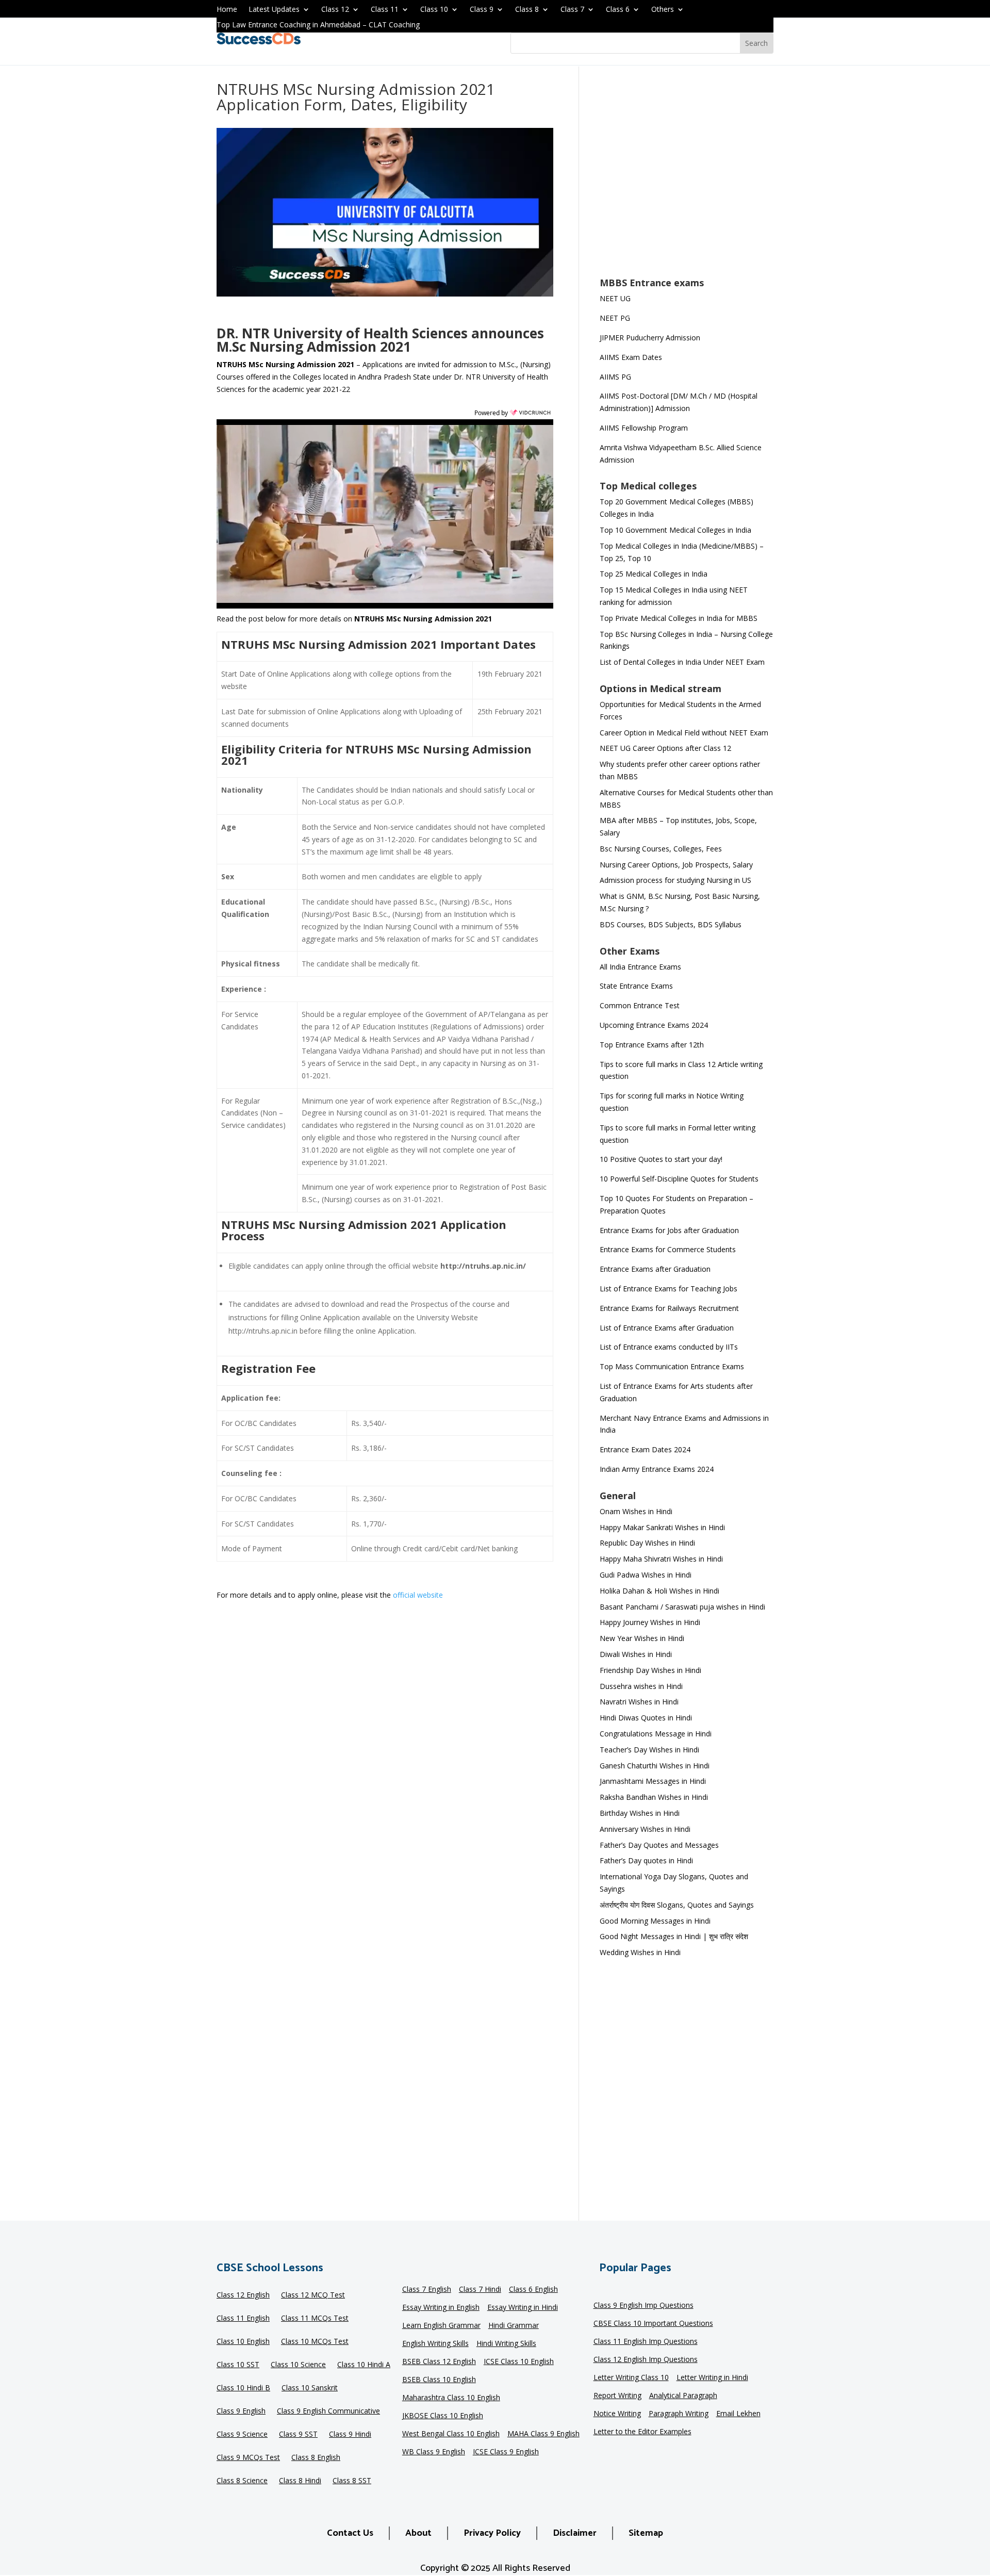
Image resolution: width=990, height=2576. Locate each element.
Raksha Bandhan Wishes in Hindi (654, 1797)
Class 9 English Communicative (328, 2411)
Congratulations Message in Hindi (656, 1734)
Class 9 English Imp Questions (643, 2306)
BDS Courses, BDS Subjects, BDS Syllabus (671, 924)
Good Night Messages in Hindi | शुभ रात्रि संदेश (674, 1936)
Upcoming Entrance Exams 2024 (654, 1025)
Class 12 (335, 10)
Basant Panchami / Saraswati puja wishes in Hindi (682, 1607)
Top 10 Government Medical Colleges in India (675, 530)
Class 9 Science (242, 2435)
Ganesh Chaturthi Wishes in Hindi (655, 1766)
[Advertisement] (687, 178)
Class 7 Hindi (480, 2290)
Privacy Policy (492, 2533)
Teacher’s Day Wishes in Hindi (649, 1750)
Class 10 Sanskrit (310, 2388)
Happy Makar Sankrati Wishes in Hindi (662, 1527)
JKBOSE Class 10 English (443, 2416)
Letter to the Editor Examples (642, 2432)
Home (227, 10)
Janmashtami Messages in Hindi (653, 1781)
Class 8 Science (242, 2481)
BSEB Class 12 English (439, 2362)
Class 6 (618, 10)
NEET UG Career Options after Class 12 (665, 748)
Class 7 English (427, 2290)
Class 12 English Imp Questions (646, 2360)
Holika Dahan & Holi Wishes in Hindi (659, 1591)
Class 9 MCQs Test (248, 2458)
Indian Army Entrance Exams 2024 (657, 1469)
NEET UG (615, 298)
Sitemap (646, 2533)
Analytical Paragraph (683, 2396)
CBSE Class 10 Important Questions (653, 2324)
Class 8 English (316, 2458)
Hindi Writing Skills (506, 2344)
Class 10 (434, 10)
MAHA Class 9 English (543, 2434)
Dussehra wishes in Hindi (641, 1686)
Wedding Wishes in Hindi (640, 1952)
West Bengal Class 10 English (451, 2434)
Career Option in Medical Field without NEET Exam (684, 733)
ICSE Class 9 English (506, 2452)
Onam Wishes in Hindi (636, 1511)
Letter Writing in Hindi (712, 2378)
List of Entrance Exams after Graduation (667, 1328)
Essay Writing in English (441, 2308)
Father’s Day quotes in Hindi (646, 1860)
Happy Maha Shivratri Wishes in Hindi (661, 1559)
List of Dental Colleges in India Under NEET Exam (682, 662)
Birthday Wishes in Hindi (640, 1813)
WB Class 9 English (434, 2452)
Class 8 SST (352, 2481)
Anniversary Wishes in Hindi (645, 1829)
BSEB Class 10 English (439, 2380)
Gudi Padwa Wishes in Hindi (646, 1575)
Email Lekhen (738, 2414)
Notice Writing (617, 2414)
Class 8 (527, 10)
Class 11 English (243, 2319)
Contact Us (350, 2533)
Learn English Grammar (441, 2326)
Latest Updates (274, 10)
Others (663, 10)
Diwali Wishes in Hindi (636, 1654)
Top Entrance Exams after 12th (652, 1045)
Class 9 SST (298, 2435)
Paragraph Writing (679, 2414)
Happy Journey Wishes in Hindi (650, 1622)
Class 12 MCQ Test (313, 2295)
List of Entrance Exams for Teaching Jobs (669, 1289)
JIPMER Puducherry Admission (650, 338)
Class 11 (385, 10)
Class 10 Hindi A (364, 2365)
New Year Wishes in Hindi (642, 1638)
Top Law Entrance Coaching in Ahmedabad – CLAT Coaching (318, 25)
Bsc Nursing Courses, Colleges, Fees (661, 849)
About (418, 2533)
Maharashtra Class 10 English (451, 2398)
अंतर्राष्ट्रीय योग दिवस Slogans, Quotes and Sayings (677, 1905)
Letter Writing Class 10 (631, 2378)
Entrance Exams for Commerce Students (668, 1249)
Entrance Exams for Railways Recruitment (669, 1308)
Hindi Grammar (514, 2326)
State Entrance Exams (636, 986)
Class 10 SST (238, 2365)
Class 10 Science (298, 2365)
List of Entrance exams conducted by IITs (669, 1347)
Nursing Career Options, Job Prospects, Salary (676, 865)
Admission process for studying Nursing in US (675, 880)
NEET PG (615, 318)
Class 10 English (243, 2342)
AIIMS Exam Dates (631, 357)
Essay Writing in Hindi (523, 2308)
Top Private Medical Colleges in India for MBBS (679, 618)
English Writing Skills (435, 2344)
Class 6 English (533, 2290)
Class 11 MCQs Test (315, 2319)
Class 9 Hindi (350, 2435)
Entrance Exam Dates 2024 (645, 1449)
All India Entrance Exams (640, 967)
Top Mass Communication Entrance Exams (672, 1366)
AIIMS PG (615, 377)
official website (418, 1595)
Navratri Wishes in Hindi (639, 1702)
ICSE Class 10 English (519, 2362)
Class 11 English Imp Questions (646, 2342)
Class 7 (572, 10)
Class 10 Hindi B (243, 2388)
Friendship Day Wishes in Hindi (650, 1670)
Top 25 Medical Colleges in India (654, 574)
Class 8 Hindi (300, 2481)
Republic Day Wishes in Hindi (647, 1543)
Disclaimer (575, 2533)
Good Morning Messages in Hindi (655, 1921)
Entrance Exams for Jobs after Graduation (669, 1230)
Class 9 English (241, 2411)
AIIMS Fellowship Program (644, 428)
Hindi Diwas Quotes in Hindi (647, 1718)
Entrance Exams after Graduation (655, 1269)
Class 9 (482, 10)
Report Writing (617, 2396)
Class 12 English (243, 2295)
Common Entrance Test (640, 1005)
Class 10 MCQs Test (315, 2342)
